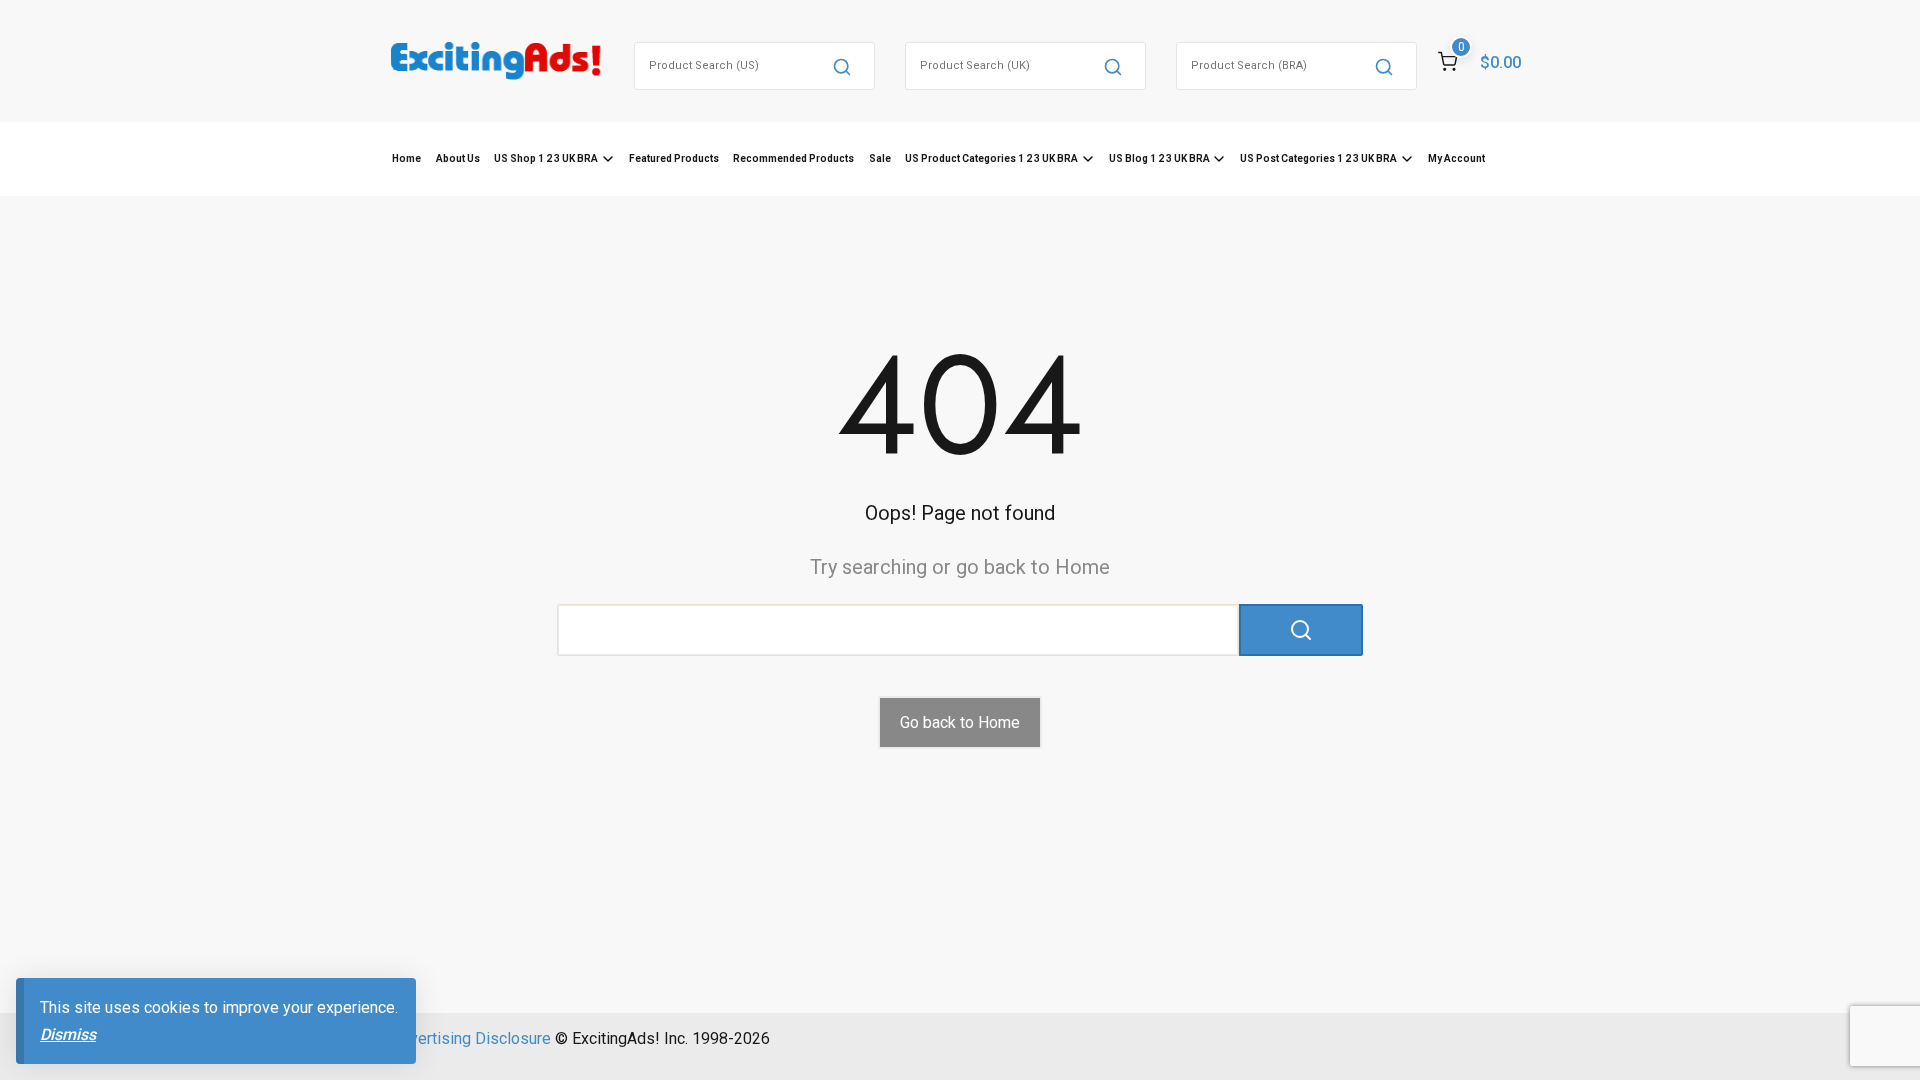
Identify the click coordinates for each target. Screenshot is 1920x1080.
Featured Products (674, 158)
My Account (1456, 158)
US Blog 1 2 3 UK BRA (1159, 158)
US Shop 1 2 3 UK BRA (546, 158)
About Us (458, 158)
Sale (880, 158)
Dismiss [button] (68, 1034)
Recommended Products (793, 158)
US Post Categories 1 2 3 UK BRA (1318, 158)
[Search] (842, 66)
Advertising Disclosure (471, 1038)
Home (406, 158)
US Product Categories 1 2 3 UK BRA (991, 158)
